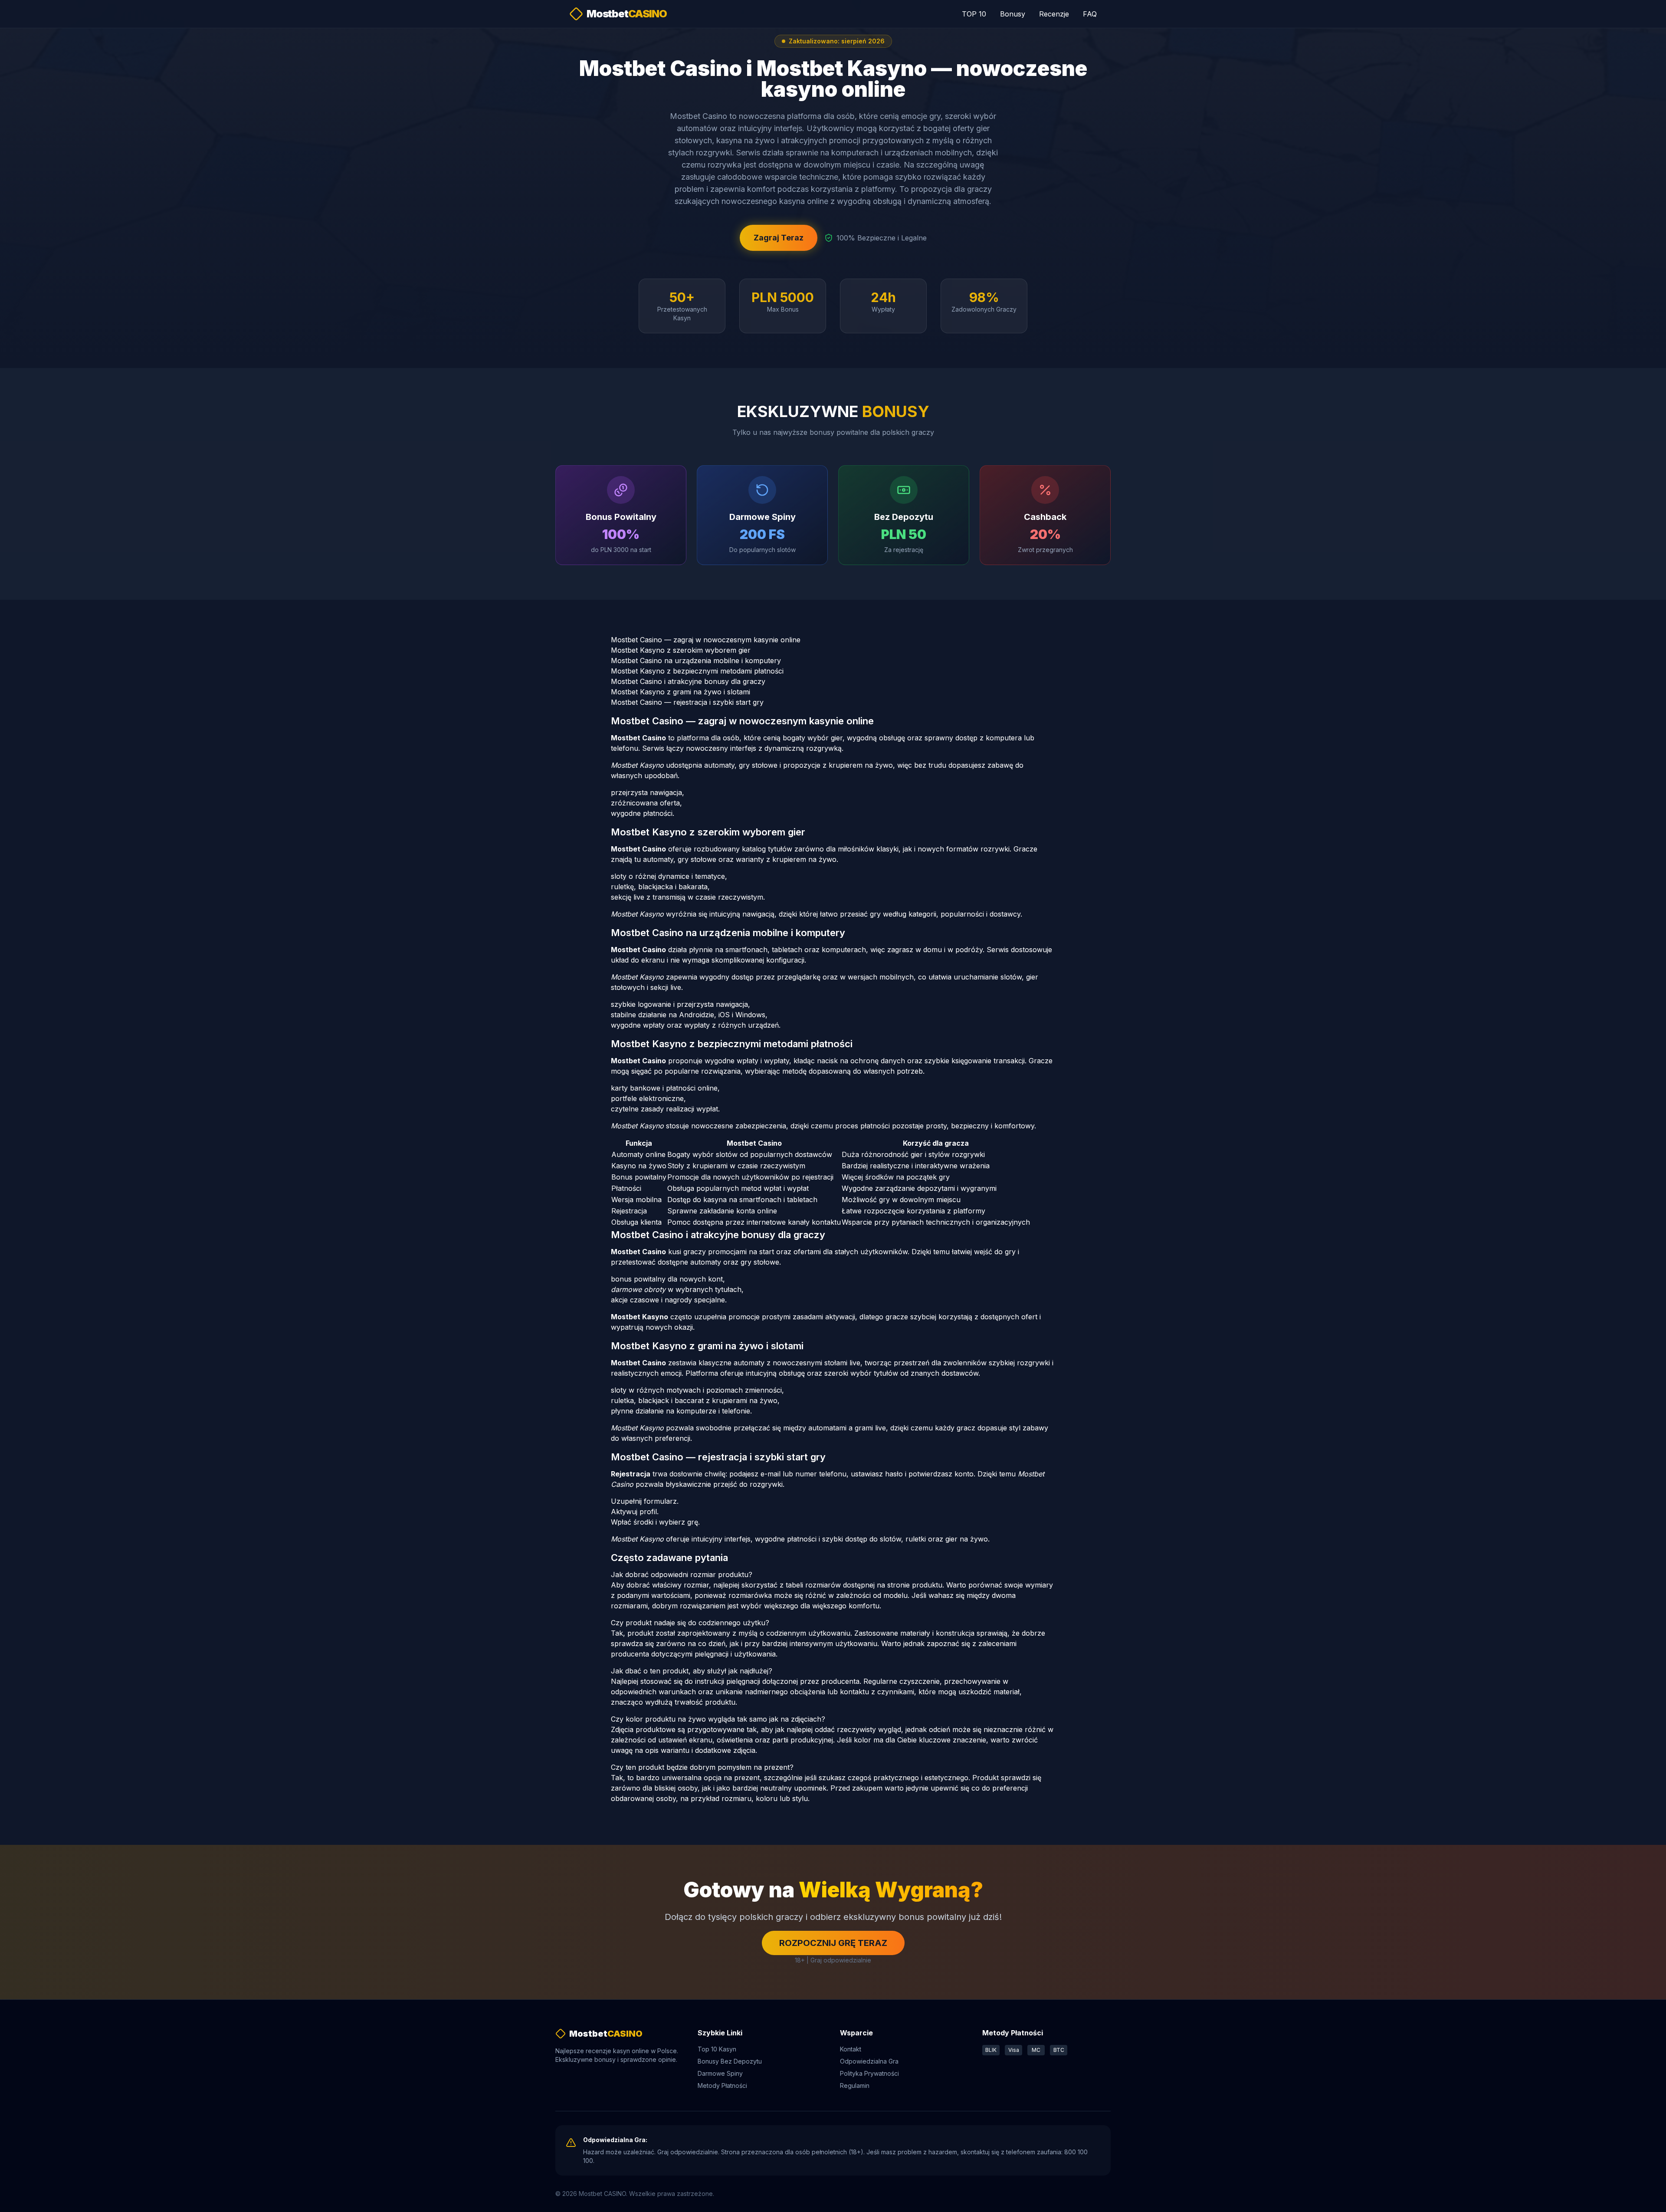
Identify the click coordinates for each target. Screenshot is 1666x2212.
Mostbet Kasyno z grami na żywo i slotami (681, 692)
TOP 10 (974, 14)
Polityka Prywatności (869, 2073)
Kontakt (851, 2049)
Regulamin (855, 2085)
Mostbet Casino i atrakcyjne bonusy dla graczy (688, 681)
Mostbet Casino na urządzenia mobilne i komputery (696, 661)
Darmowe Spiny (720, 2073)
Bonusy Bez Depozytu (730, 2061)
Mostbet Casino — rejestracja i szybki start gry (687, 702)
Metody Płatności (722, 2085)
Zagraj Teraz (779, 238)
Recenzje (1054, 14)
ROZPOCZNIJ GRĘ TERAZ (833, 1943)
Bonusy (1013, 14)
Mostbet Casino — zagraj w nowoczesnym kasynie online (706, 640)
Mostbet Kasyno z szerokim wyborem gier (681, 650)
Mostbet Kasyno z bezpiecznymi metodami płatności (697, 671)
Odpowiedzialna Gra (869, 2061)
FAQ (1090, 14)
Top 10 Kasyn (717, 2049)
